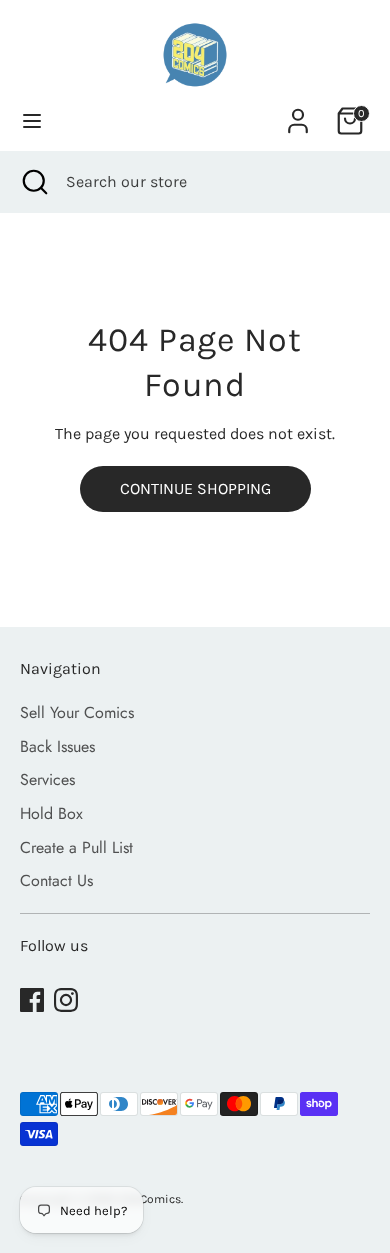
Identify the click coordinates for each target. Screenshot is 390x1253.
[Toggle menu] (32, 120)
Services (47, 779)
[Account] (298, 112)
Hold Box (51, 813)
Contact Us (56, 880)
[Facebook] (32, 1000)
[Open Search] (33, 182)
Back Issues (57, 746)
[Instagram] (66, 1000)
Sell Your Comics (77, 712)
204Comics (150, 1199)
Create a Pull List (76, 847)
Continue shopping (195, 488)
